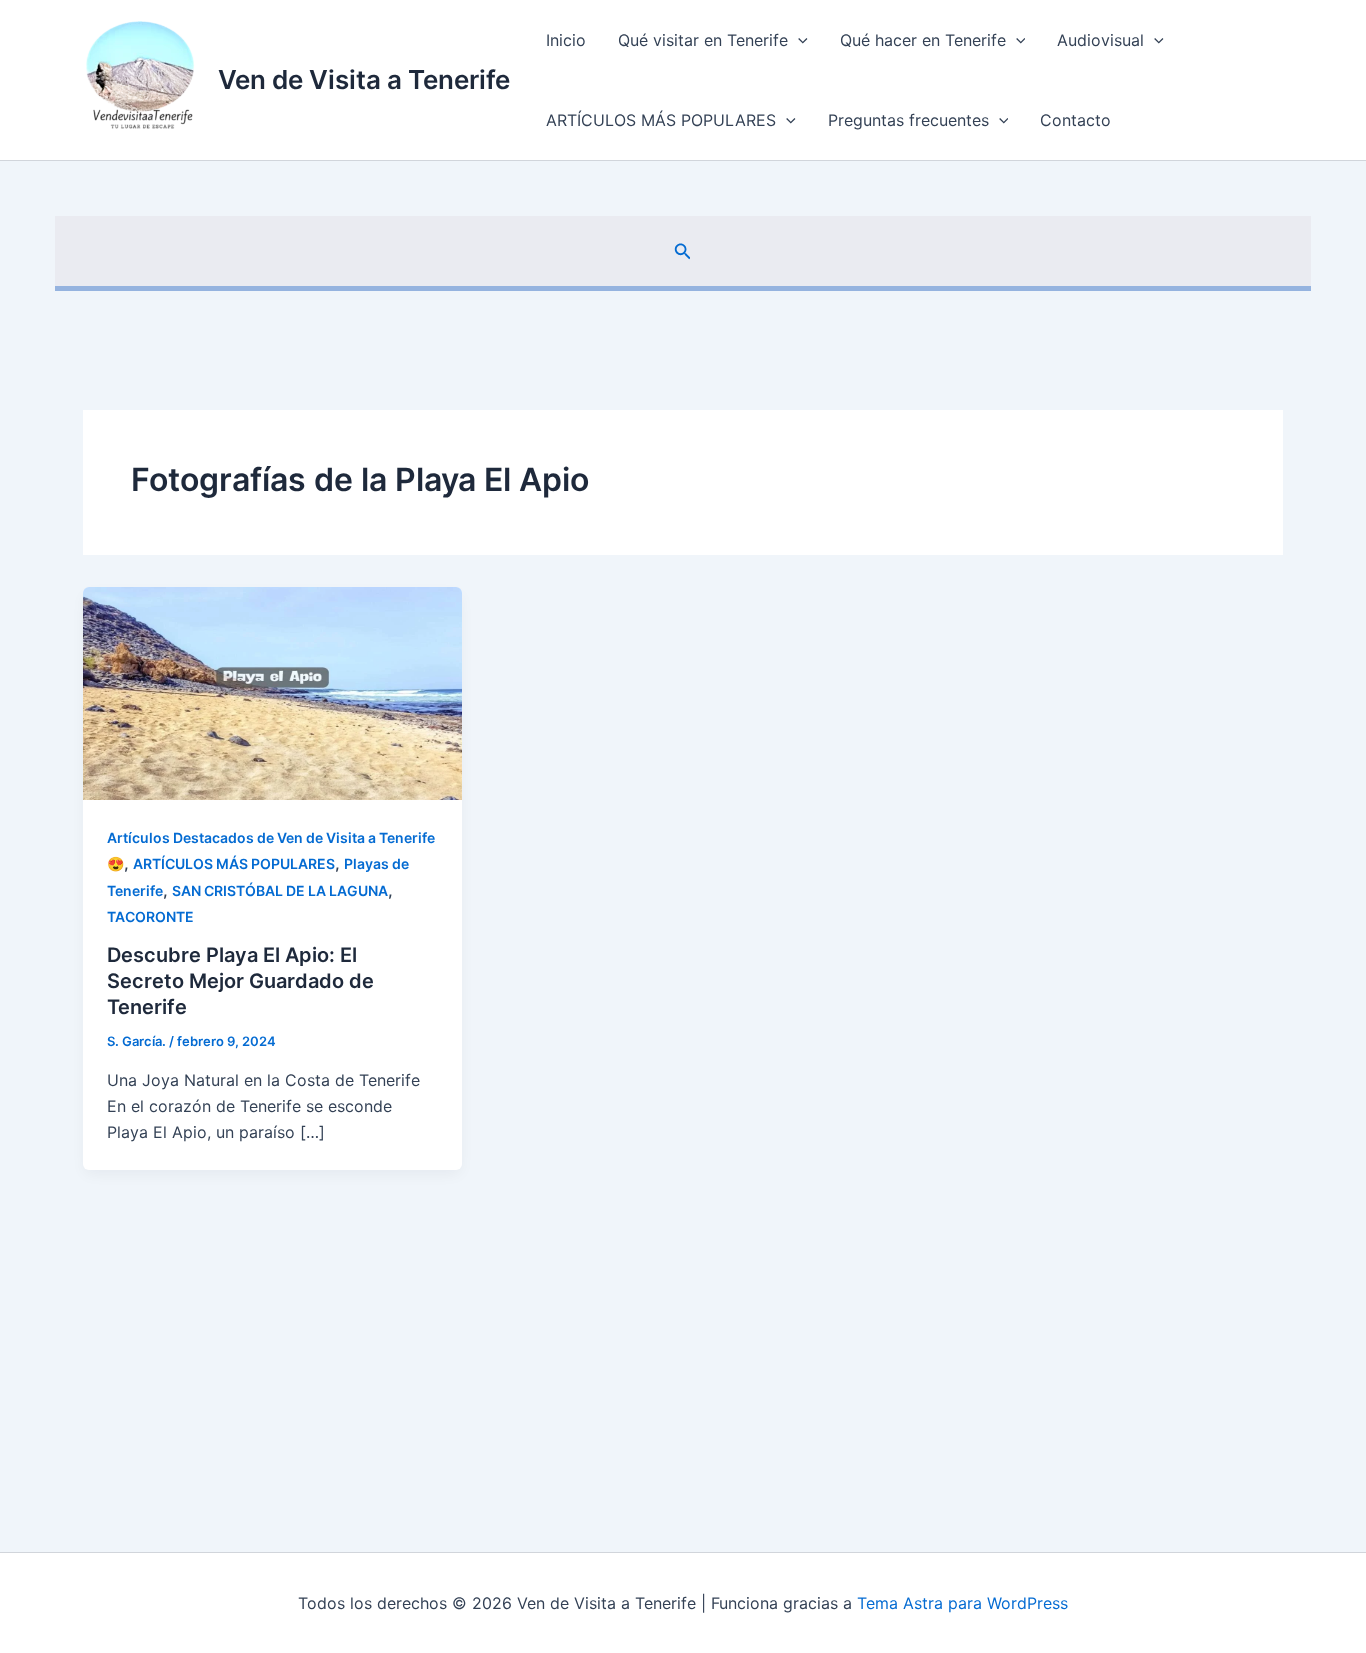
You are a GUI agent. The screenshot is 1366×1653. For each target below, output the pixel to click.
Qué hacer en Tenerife (923, 40)
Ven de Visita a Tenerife (364, 79)
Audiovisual (1100, 40)
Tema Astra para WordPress (962, 1603)
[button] (798, 40)
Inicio (566, 40)
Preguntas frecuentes (908, 120)
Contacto (1075, 120)
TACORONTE (150, 916)
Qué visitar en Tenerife (703, 40)
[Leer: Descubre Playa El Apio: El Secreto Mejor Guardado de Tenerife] (272, 692)
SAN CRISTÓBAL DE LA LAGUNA (280, 890)
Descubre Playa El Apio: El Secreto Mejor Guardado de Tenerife (240, 981)
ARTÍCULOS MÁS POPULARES (661, 120)
